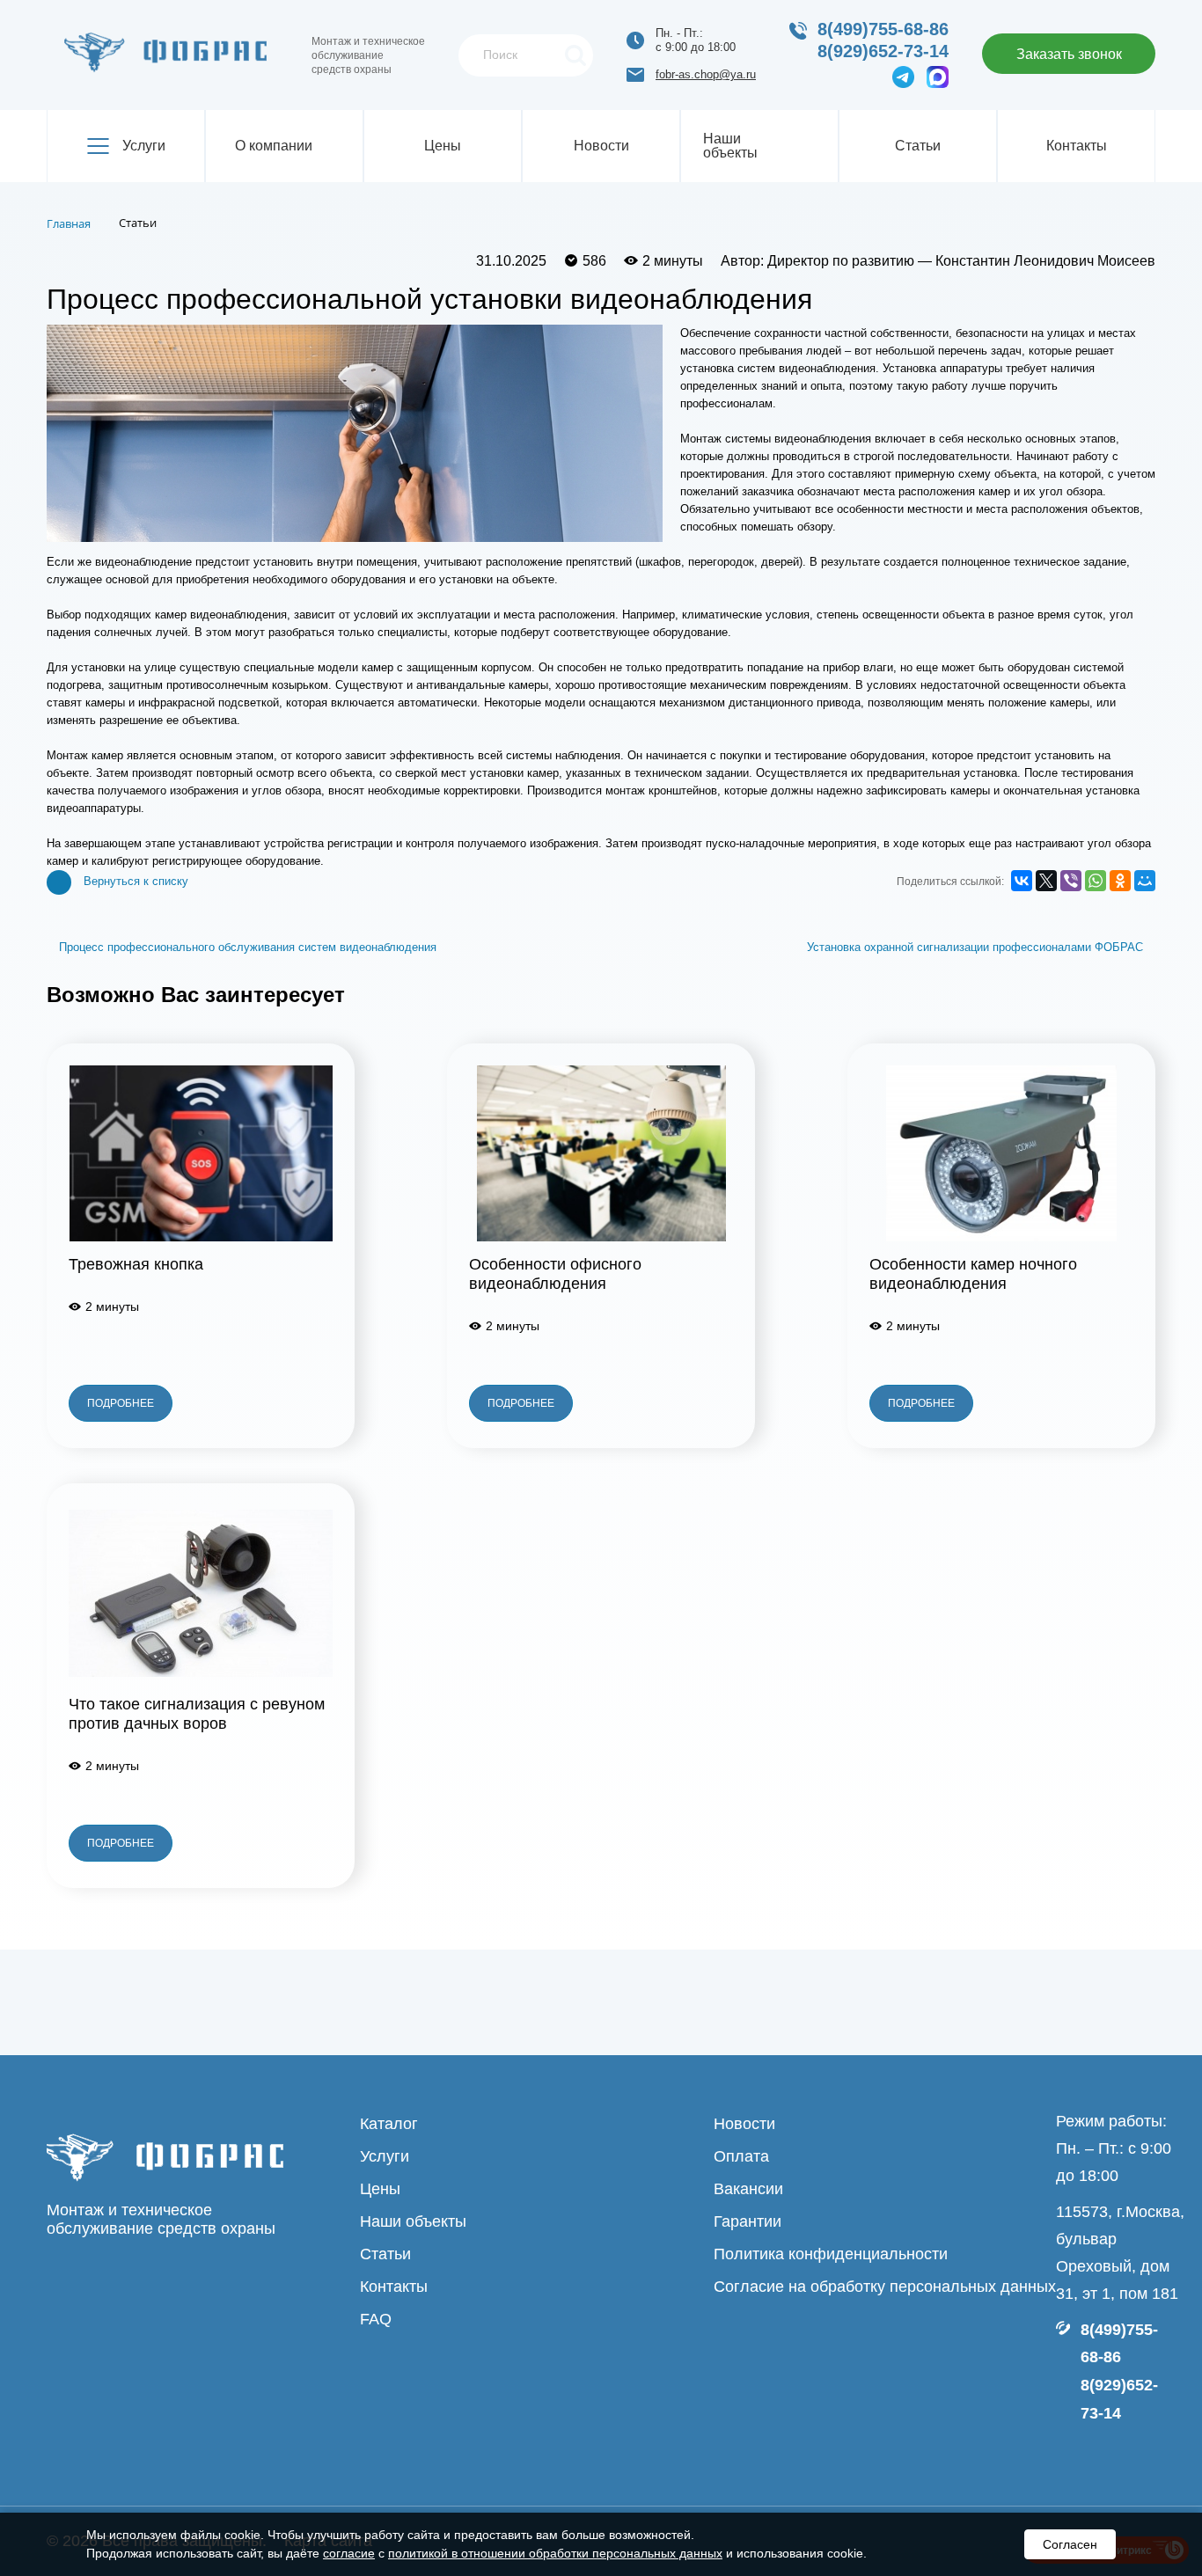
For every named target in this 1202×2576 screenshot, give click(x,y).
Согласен (1070, 2544)
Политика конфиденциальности (831, 2254)
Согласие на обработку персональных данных (885, 2287)
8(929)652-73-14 (883, 51)
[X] (1046, 881)
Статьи (918, 146)
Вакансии (748, 2189)
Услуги (144, 146)
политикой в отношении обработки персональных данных (555, 2553)
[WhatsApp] (1096, 881)
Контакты (1077, 146)
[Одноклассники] (1120, 881)
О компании (274, 146)
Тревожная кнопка (136, 1264)
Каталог (389, 2124)
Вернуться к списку (136, 881)
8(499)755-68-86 (883, 29)
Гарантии (748, 2221)
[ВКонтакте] (1022, 881)
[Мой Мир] (1145, 881)
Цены (443, 146)
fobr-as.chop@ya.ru (706, 74)
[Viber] (1071, 881)
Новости (601, 146)
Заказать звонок (1069, 54)
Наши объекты (730, 146)
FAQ (376, 2319)
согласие (349, 2553)
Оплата (741, 2156)
